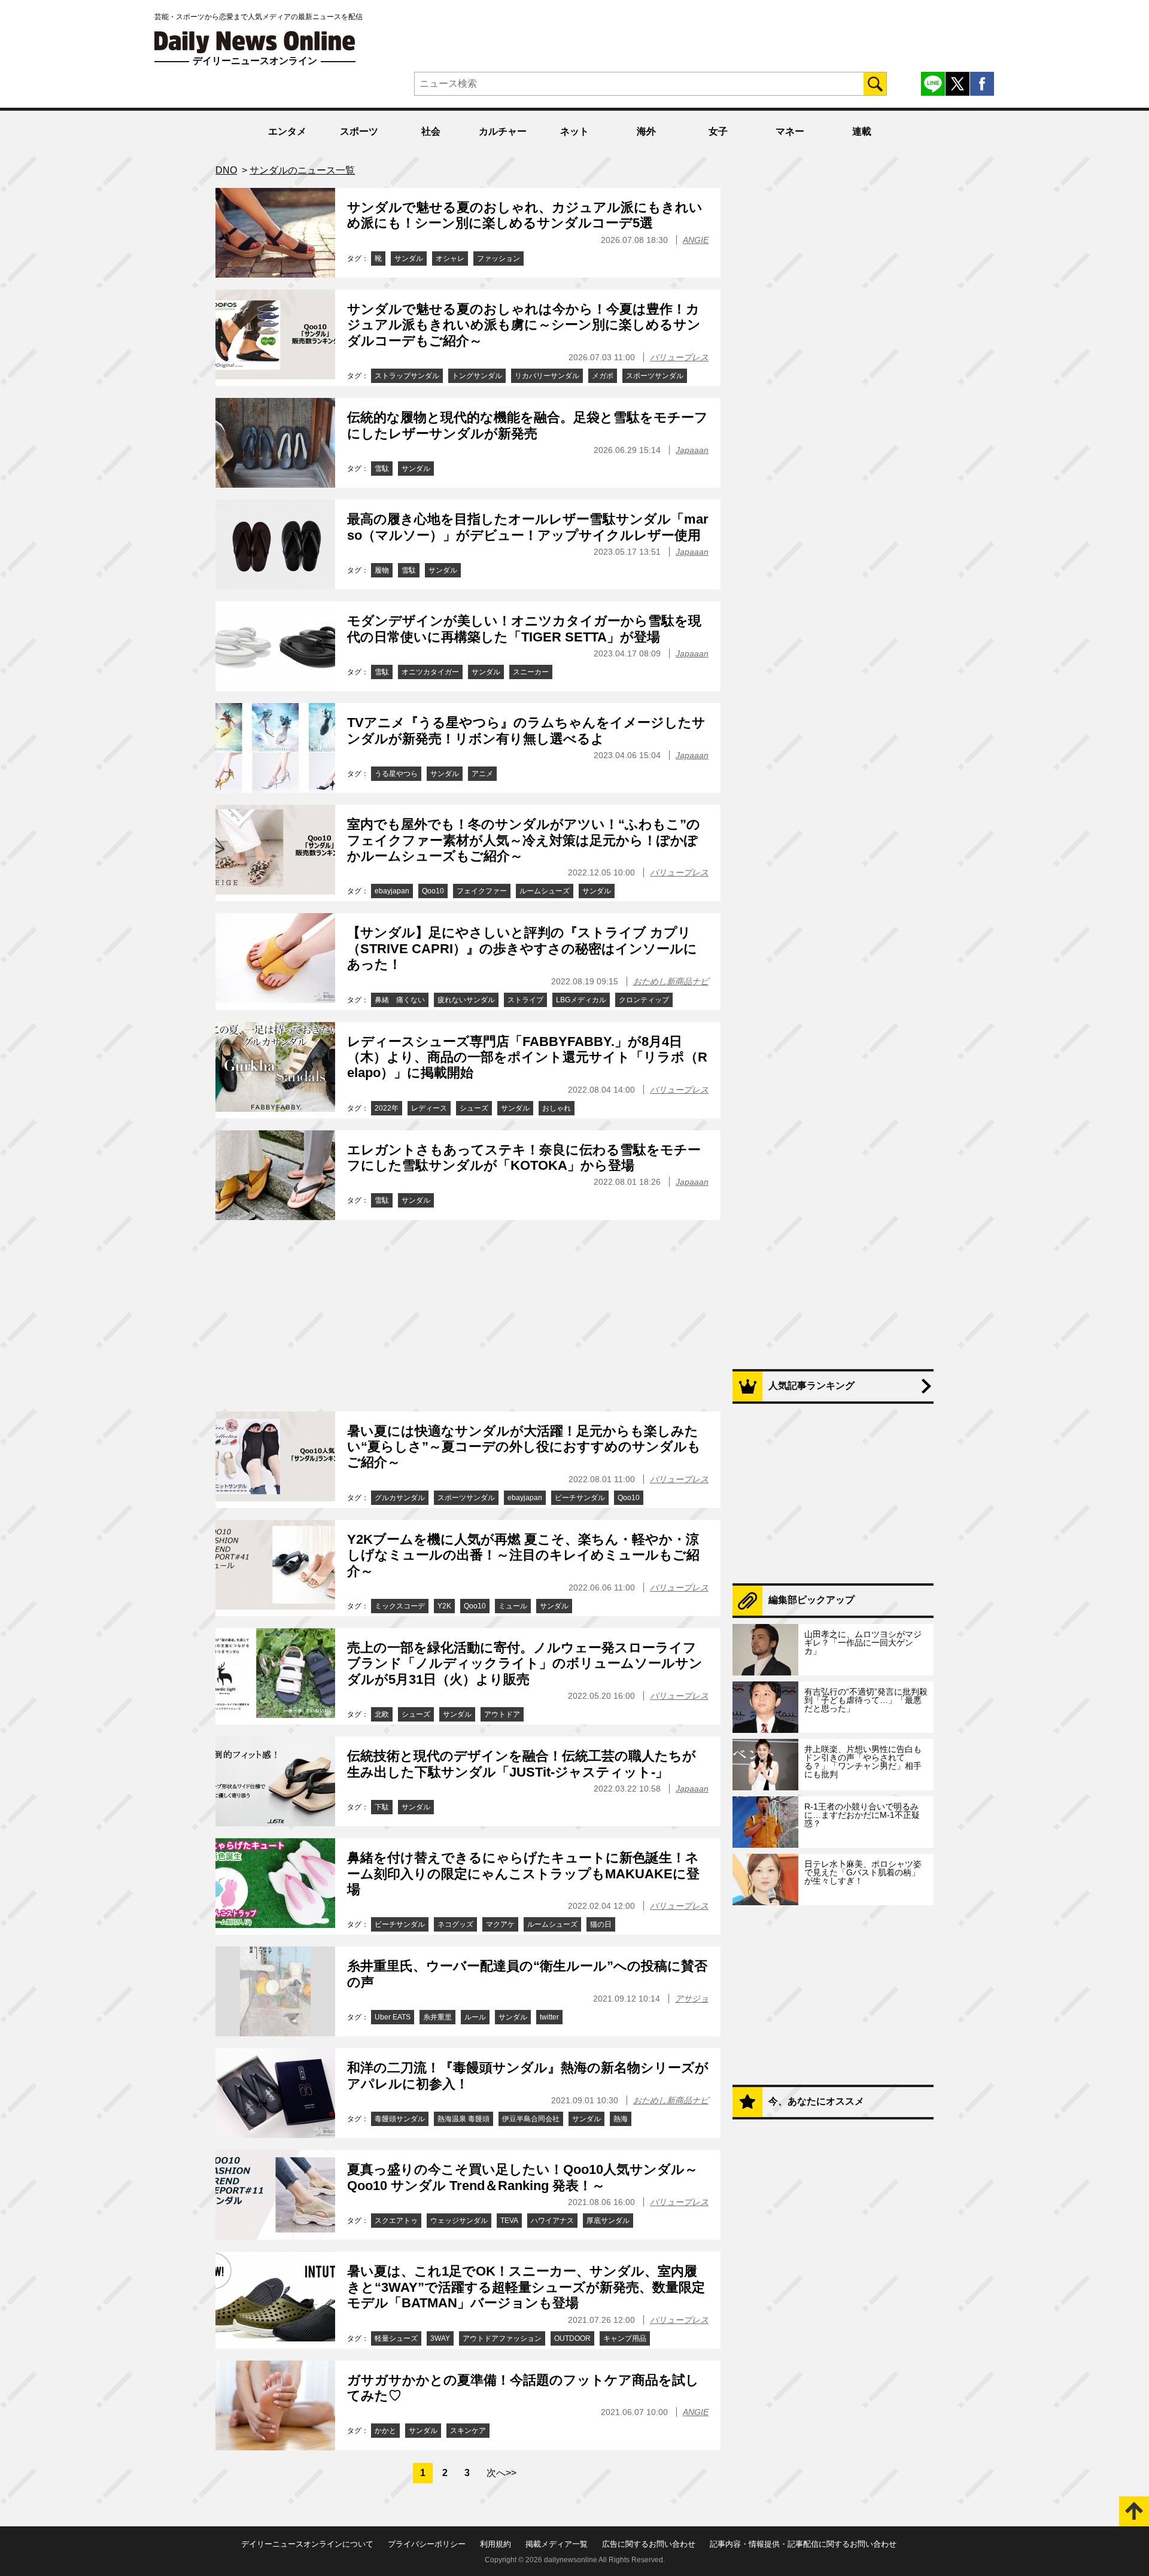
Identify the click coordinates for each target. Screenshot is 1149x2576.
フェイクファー (482, 891)
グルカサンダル (400, 1498)
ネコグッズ (455, 1924)
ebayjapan (392, 891)
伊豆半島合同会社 (531, 2119)
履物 (382, 570)
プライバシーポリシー (427, 2544)
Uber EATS (393, 2017)
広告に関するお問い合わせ (649, 2544)
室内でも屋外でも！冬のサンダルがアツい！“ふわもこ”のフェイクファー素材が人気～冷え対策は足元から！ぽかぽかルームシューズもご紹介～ (524, 840)
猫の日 (601, 1924)
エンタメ (287, 131)
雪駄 (382, 469)
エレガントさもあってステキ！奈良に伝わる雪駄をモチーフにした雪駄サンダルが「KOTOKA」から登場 (524, 1158)
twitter (549, 2017)
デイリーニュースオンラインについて (307, 2544)
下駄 (382, 1807)
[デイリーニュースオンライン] (255, 42)
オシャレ (450, 258)
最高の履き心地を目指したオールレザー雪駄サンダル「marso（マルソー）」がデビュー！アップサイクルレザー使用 (528, 527)
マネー (790, 131)
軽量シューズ (396, 2338)
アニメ (482, 774)
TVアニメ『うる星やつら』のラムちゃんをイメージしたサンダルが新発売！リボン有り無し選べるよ (526, 730)
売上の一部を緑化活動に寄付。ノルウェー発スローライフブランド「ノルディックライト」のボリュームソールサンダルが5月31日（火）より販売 (525, 1663)
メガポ (603, 376)
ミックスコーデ (400, 1606)
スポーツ (359, 131)
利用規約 (496, 2544)
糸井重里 (437, 2017)
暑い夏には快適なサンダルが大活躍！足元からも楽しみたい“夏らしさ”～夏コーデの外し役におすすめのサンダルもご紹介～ (524, 1447)
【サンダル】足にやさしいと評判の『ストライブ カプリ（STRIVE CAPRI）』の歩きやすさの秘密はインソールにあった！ (522, 948)
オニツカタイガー (430, 672)
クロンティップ (644, 1000)
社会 (431, 131)
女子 (718, 131)
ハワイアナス (552, 2221)
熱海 (621, 2119)
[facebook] (982, 84)
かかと (385, 2431)
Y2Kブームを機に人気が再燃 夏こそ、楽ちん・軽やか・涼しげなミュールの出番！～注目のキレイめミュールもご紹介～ (523, 1555)
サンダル (409, 258)
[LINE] (933, 84)
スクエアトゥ (396, 2221)
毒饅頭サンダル (400, 2119)
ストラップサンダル (407, 376)
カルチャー (503, 131)
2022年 (387, 1108)
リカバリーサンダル (547, 376)
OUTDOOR (572, 2338)
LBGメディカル (581, 1000)
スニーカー (531, 672)
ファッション (498, 258)
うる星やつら (396, 774)
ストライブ (525, 1000)
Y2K (444, 1606)
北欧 (382, 1714)
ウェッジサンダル (459, 2221)
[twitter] (957, 84)
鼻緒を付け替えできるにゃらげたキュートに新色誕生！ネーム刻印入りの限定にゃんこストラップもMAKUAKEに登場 (523, 1874)
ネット (574, 131)
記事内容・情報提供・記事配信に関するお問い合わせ (803, 2544)
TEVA (509, 2221)
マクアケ (500, 1924)
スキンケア (468, 2431)
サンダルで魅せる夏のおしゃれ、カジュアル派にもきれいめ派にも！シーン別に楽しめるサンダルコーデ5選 (525, 215)
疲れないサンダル (466, 1000)
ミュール (513, 1606)
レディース (429, 1108)
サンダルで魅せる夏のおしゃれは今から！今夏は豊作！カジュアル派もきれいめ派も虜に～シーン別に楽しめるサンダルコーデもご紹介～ (524, 325)
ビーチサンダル (580, 1498)
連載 (862, 131)
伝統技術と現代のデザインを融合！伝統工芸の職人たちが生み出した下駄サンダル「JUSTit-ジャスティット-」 (522, 1764)
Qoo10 (433, 891)
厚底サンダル (608, 2221)
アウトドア (502, 1714)
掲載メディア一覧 (557, 2544)
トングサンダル (477, 376)
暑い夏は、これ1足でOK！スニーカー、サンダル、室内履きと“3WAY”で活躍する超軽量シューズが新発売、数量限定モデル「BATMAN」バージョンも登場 (526, 2287)
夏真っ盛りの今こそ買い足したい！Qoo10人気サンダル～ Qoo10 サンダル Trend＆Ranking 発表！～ (522, 2177)
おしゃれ (557, 1108)
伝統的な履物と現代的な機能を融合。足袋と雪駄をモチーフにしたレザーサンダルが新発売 (528, 425)
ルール (475, 2017)
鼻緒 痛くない (400, 1000)
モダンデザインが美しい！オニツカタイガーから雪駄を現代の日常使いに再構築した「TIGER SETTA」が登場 (524, 629)
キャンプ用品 (625, 2338)
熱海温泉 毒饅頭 (463, 2119)
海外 (646, 131)
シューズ (474, 1108)
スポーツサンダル (655, 376)
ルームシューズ (545, 891)
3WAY (440, 2338)
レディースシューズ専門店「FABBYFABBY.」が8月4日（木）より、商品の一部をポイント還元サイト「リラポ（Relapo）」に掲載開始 (527, 1057)
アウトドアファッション (502, 2338)
